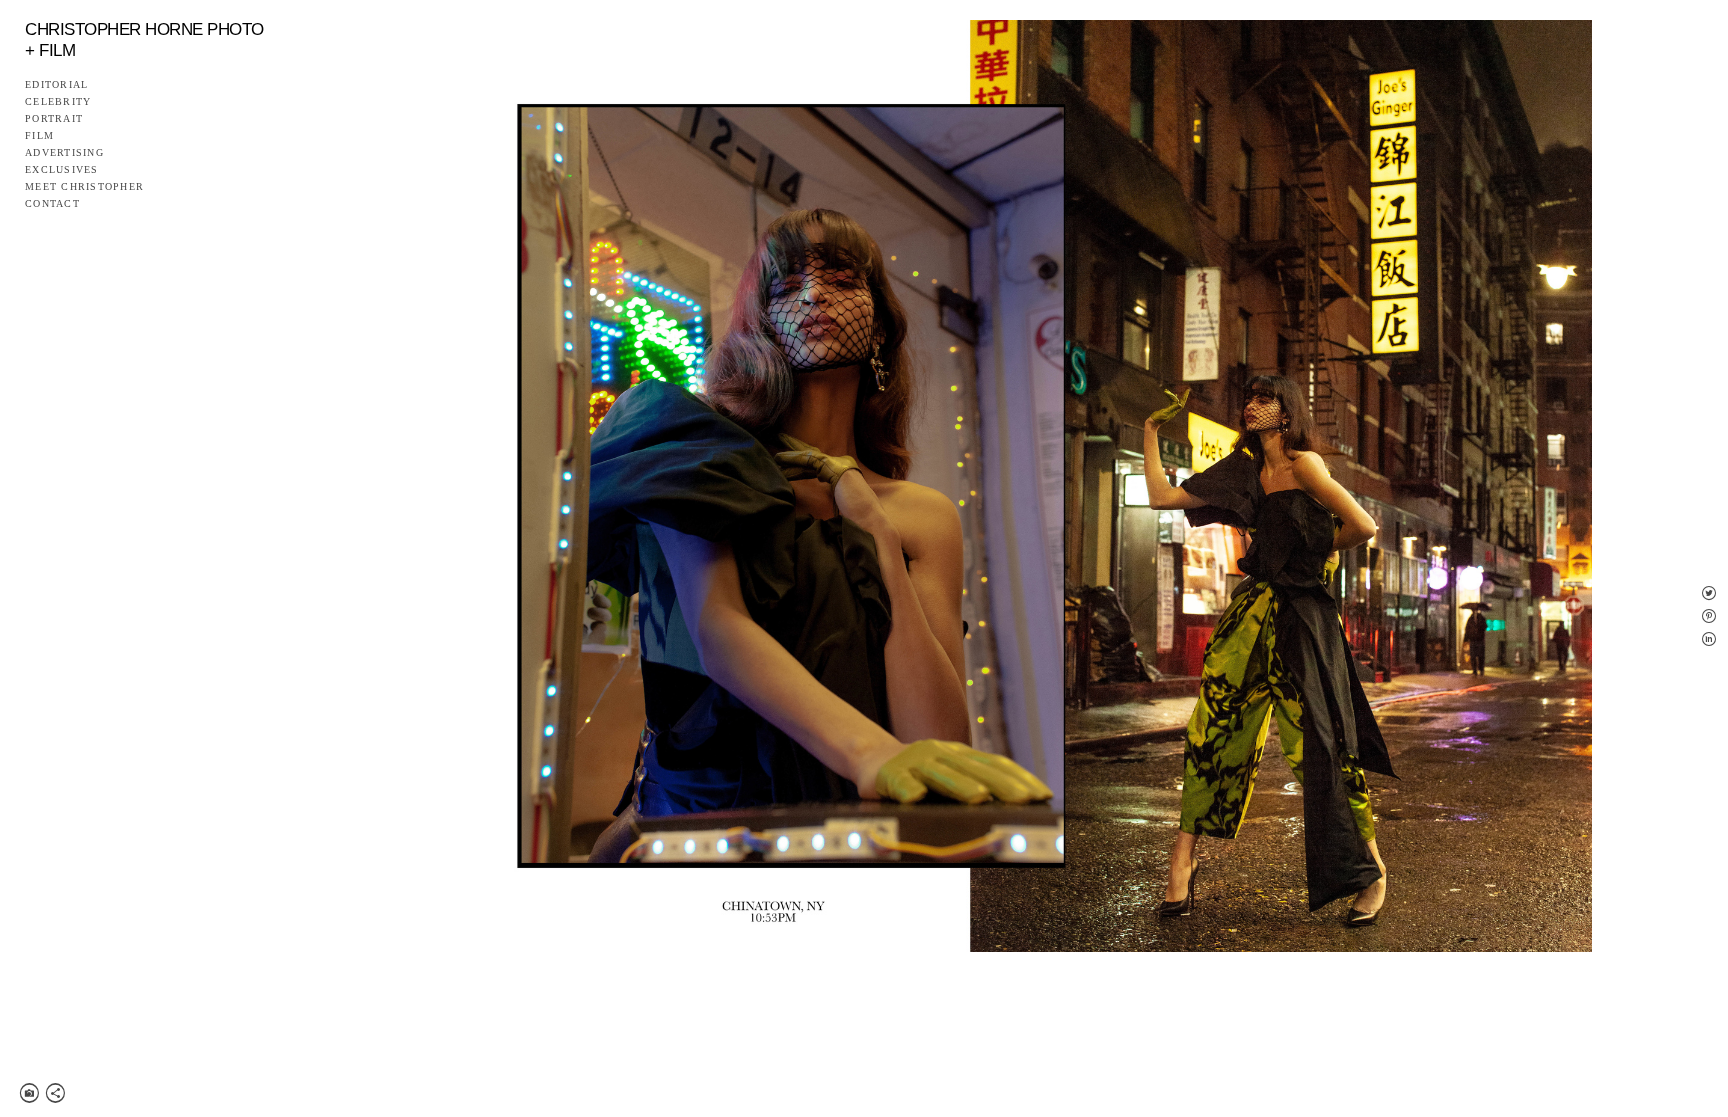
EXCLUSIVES (62, 170)
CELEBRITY (58, 102)
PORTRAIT (54, 119)
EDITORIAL (56, 85)
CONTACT (52, 204)
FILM (39, 136)
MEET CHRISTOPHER (84, 187)
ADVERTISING (64, 153)
